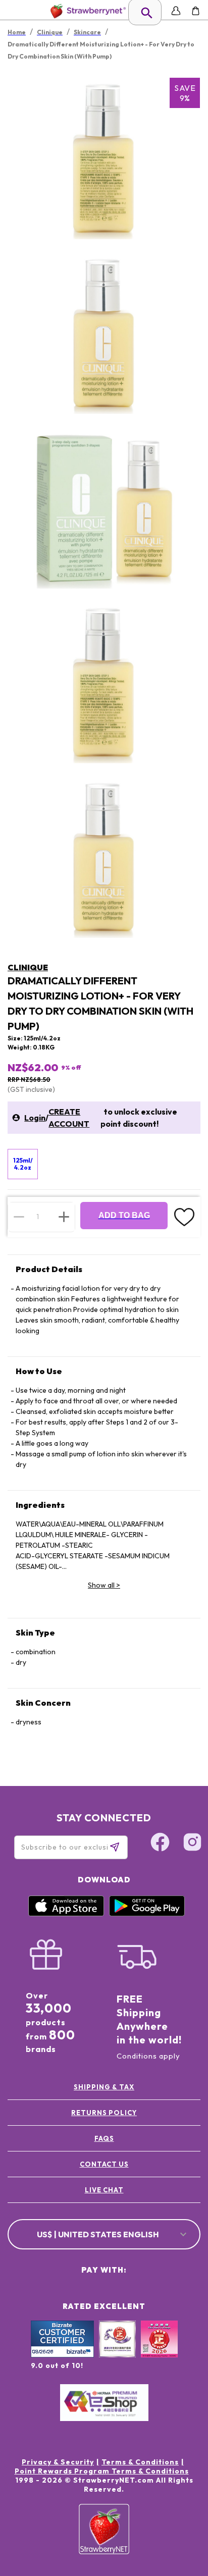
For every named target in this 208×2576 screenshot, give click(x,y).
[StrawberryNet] (86, 11)
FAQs (104, 2138)
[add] (64, 1217)
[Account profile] (176, 11)
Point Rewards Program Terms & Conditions (102, 2471)
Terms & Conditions (140, 2462)
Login (35, 1118)
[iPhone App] (66, 1914)
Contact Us (104, 2164)
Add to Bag (124, 1215)
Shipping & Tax (104, 2087)
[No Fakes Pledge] (159, 2350)
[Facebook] (160, 1844)
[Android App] (147, 1914)
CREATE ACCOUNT (69, 1118)
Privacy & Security (58, 2462)
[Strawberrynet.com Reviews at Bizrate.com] (62, 2355)
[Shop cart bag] (196, 11)
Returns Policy (104, 2113)
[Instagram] (192, 1844)
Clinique (28, 967)
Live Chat (104, 2190)
